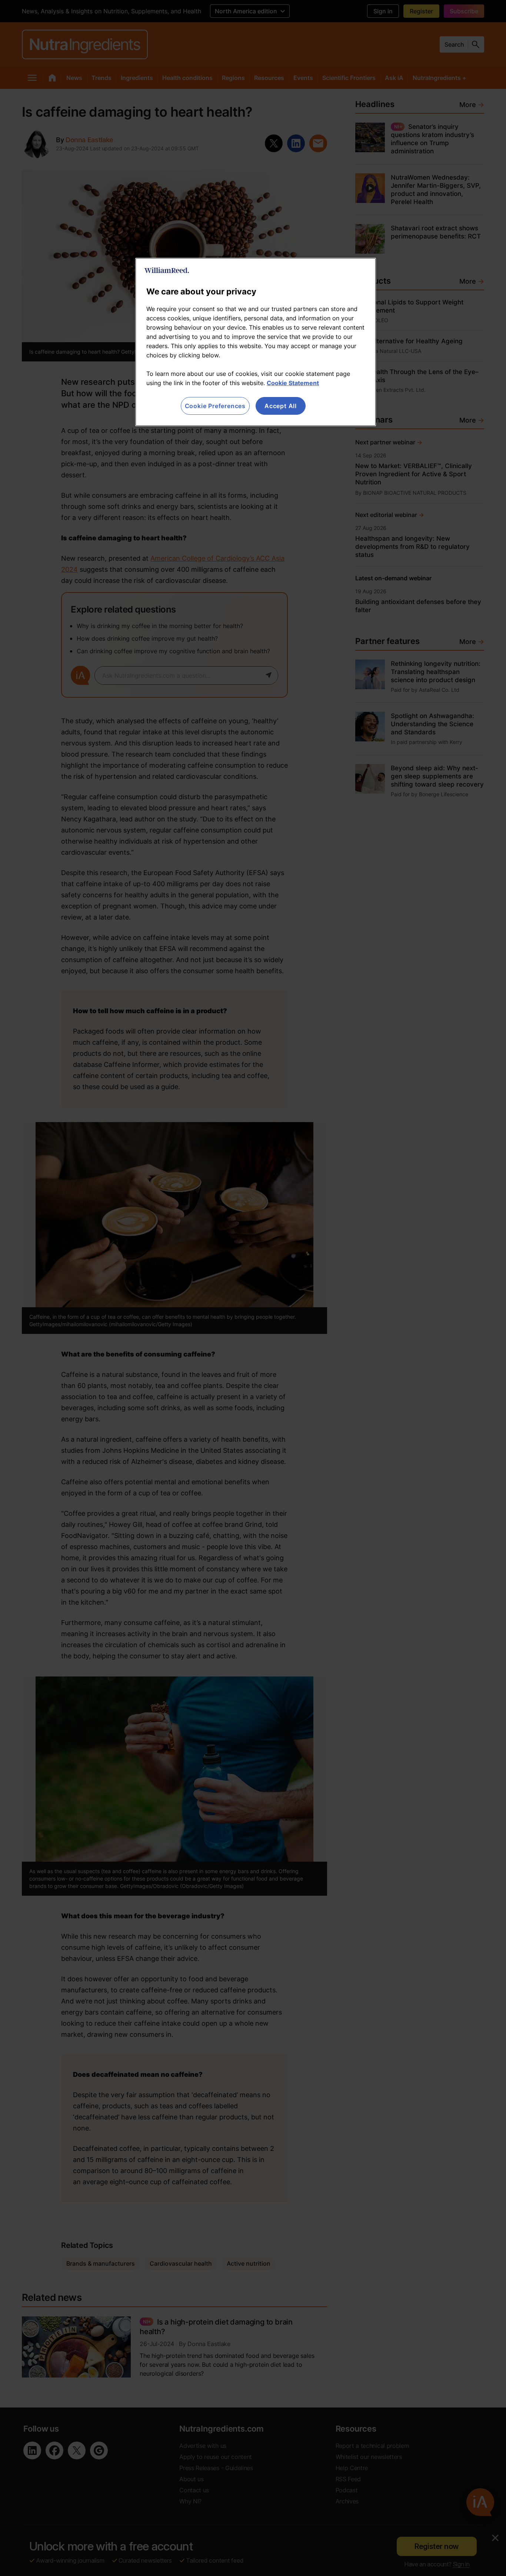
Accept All (281, 406)
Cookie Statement (293, 383)
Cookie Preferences (215, 406)
